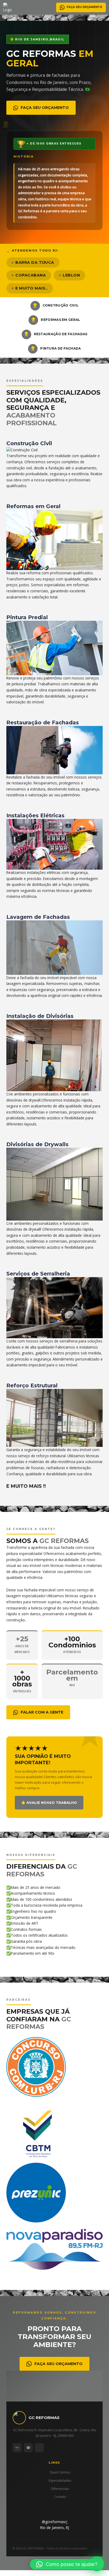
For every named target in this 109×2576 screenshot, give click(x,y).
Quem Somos (60, 2472)
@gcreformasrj (54, 2522)
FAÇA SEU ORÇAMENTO (84, 7)
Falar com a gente (42, 1712)
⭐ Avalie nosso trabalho (49, 1803)
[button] (67, 2564)
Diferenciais (60, 2489)
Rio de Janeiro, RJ (55, 2528)
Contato (60, 2497)
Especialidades (60, 2481)
